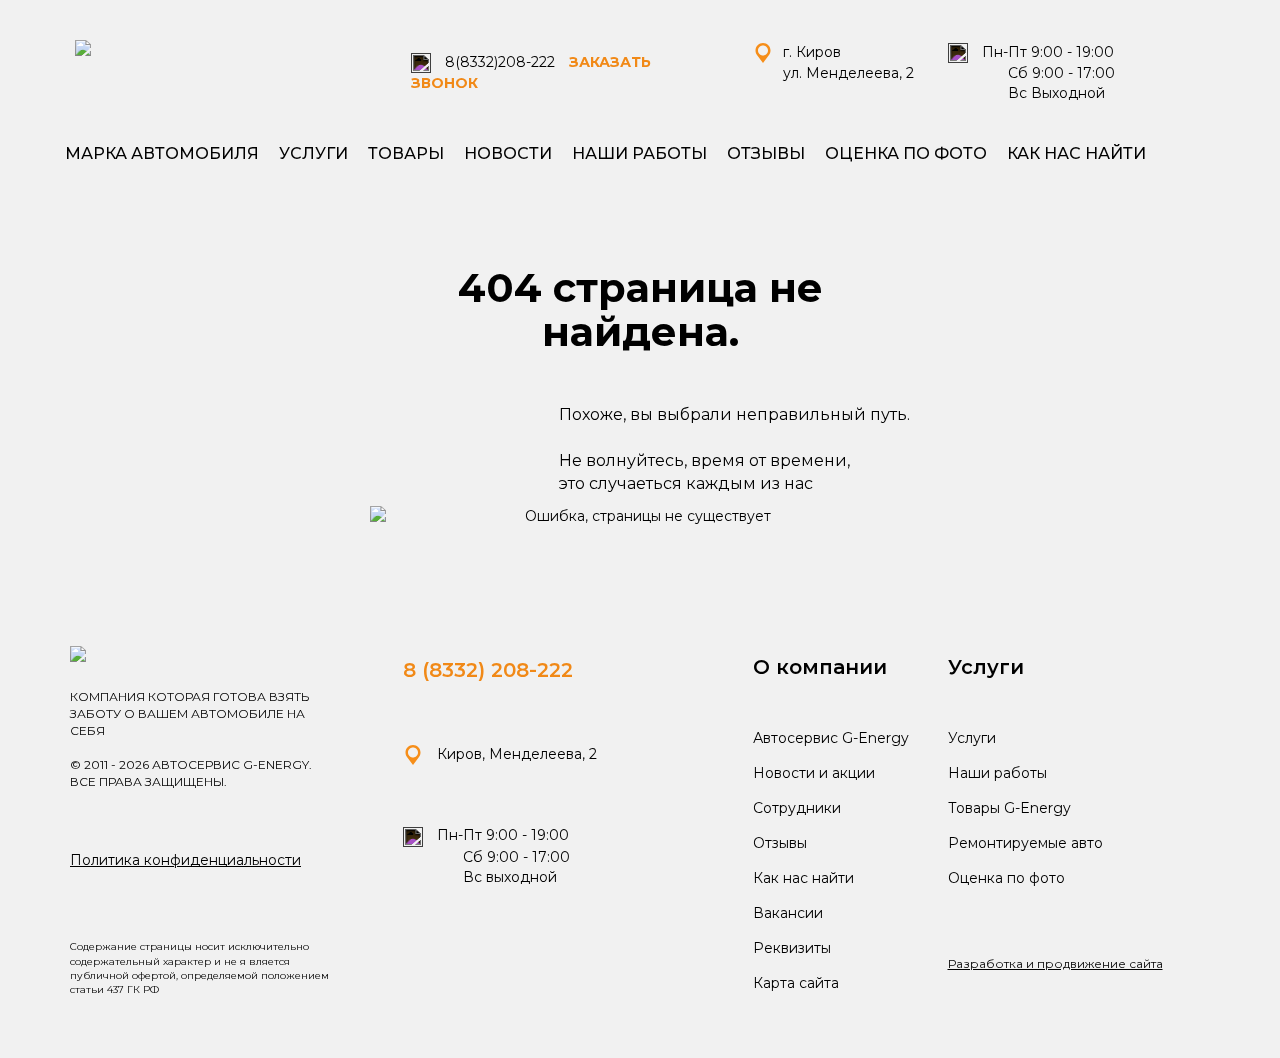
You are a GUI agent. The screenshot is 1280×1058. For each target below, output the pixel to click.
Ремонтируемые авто (1025, 843)
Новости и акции (814, 773)
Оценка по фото (906, 153)
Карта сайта (796, 983)
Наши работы (639, 153)
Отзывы (766, 153)
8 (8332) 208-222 (488, 670)
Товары (406, 153)
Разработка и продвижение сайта (1055, 963)
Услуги (313, 153)
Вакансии (788, 913)
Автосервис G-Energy (831, 738)
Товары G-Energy (1009, 808)
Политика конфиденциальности (185, 860)
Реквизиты (792, 948)
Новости (508, 153)
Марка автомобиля (162, 153)
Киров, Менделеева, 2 (515, 754)
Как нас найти (1076, 153)
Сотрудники (797, 808)
